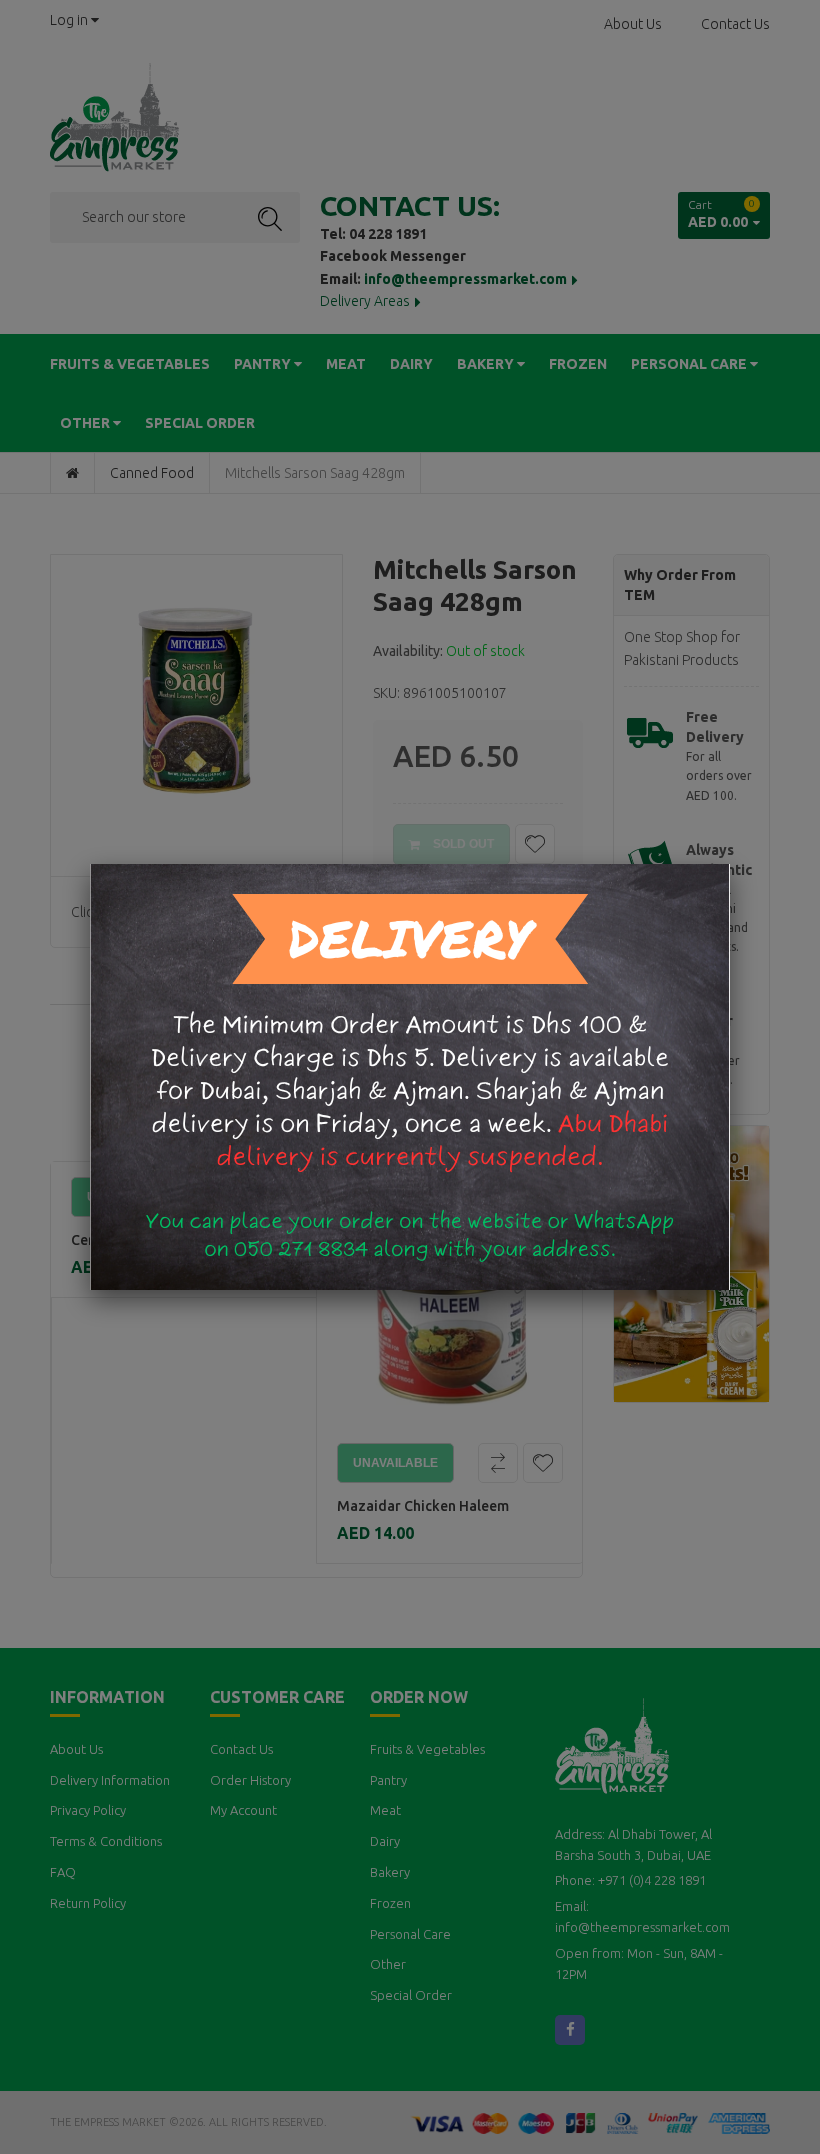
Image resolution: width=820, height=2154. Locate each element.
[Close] (730, 864)
